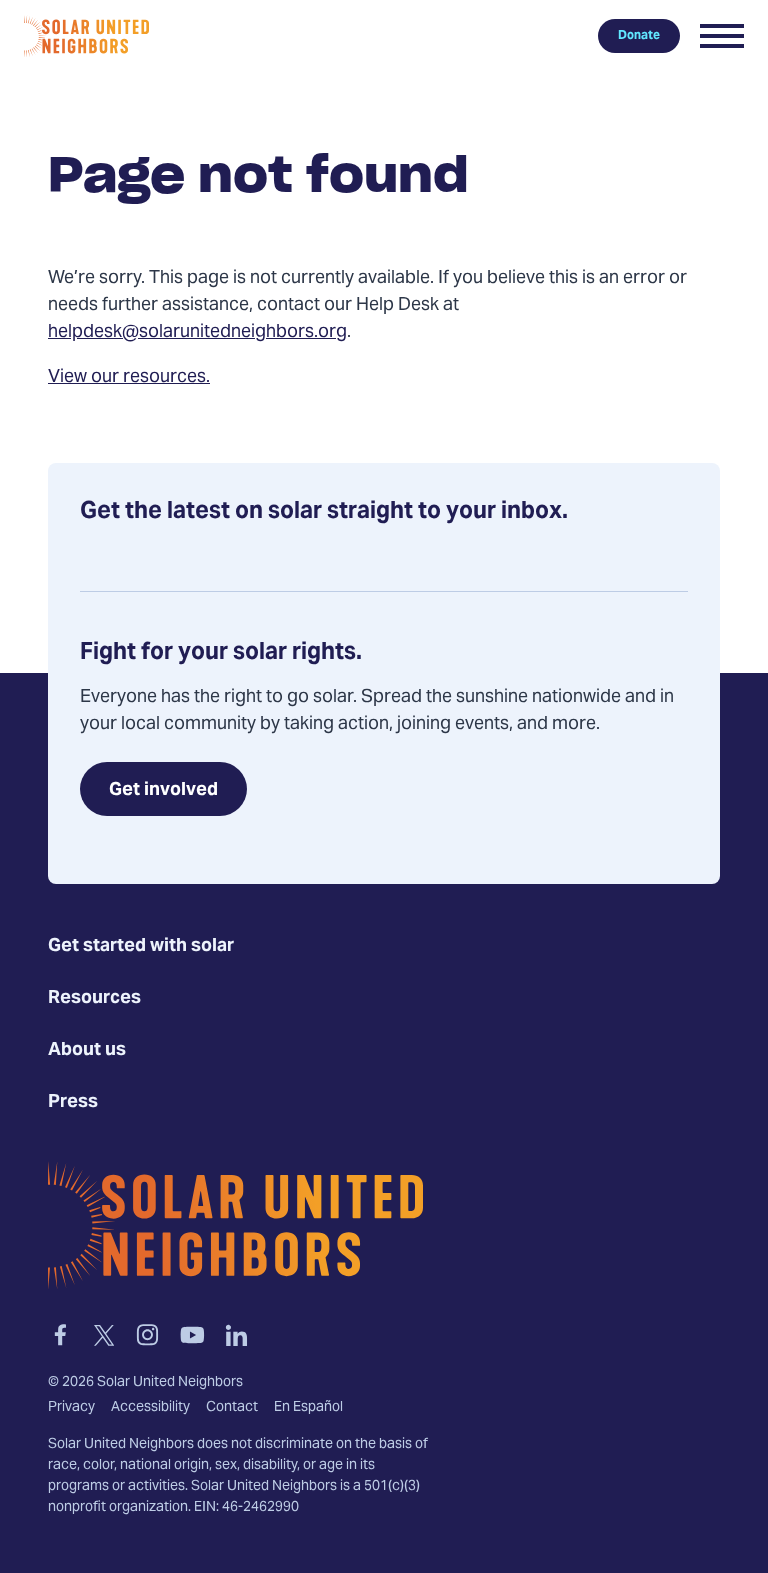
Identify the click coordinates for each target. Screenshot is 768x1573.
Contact (232, 1408)
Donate (639, 36)
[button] (722, 36)
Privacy (71, 1408)
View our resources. (129, 377)
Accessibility (150, 1408)
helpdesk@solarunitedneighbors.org (197, 332)
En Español (308, 1408)
